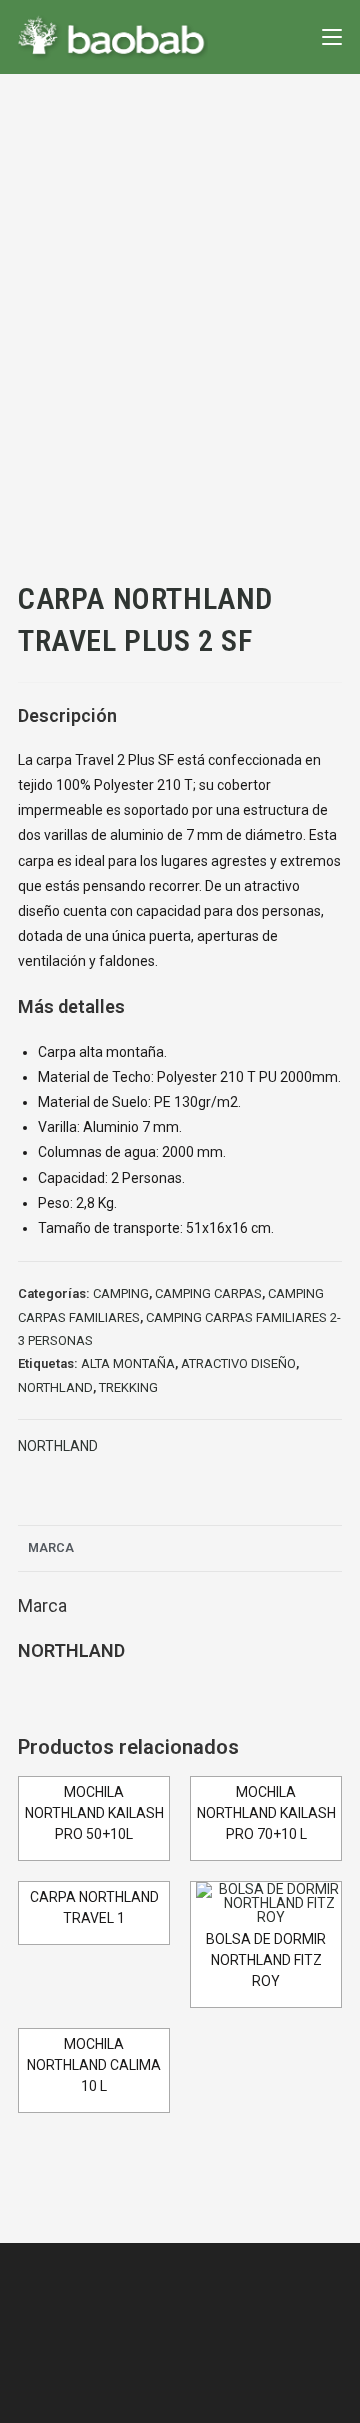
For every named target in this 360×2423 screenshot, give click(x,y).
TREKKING (128, 1387)
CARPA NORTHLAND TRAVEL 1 (94, 1907)
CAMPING (121, 1293)
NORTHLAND (55, 1387)
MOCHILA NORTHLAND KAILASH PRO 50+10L (94, 1813)
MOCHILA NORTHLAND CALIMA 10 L (94, 2065)
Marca (51, 1547)
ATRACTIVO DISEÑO (238, 1363)
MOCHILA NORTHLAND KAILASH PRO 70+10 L (266, 1813)
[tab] (180, 1548)
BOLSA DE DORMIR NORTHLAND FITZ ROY (266, 1960)
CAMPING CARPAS (208, 1293)
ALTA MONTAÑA (128, 1363)
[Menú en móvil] (332, 36)
